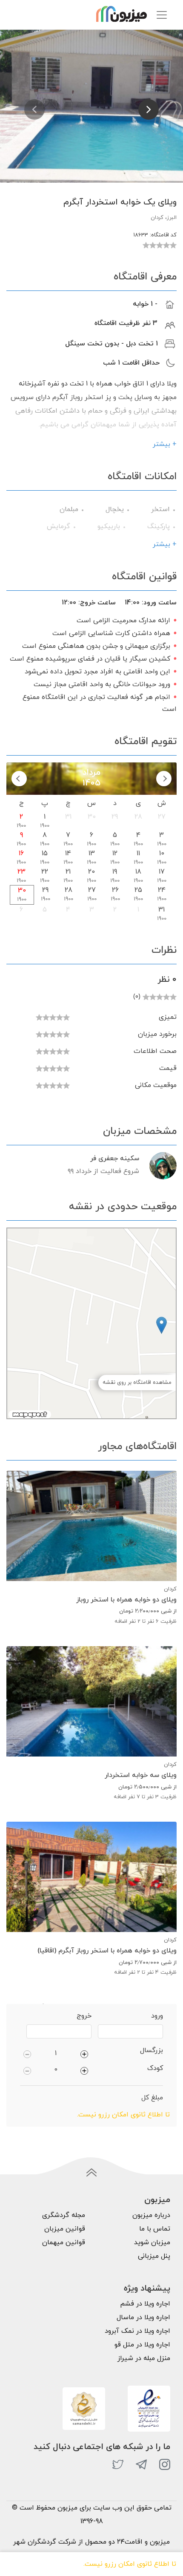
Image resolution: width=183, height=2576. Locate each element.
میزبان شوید (152, 2242)
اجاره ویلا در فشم (145, 2304)
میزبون (157, 2200)
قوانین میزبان (65, 2229)
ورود (157, 2016)
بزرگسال (152, 2050)
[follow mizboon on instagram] (165, 2464)
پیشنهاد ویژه (147, 2288)
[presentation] (34, 109)
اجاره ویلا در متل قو (142, 2345)
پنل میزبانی (154, 2256)
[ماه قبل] (164, 779)
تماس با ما (155, 2229)
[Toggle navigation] (162, 15)
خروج (84, 2016)
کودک (155, 2068)
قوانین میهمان (64, 2242)
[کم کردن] (27, 2053)
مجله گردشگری (64, 2215)
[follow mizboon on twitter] (118, 2464)
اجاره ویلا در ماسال (143, 2317)
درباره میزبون (151, 2215)
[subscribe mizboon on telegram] (141, 2464)
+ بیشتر (165, 444)
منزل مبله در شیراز (144, 2358)
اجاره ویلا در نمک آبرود (137, 2331)
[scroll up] (91, 2173)
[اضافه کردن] (84, 2053)
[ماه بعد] (19, 779)
